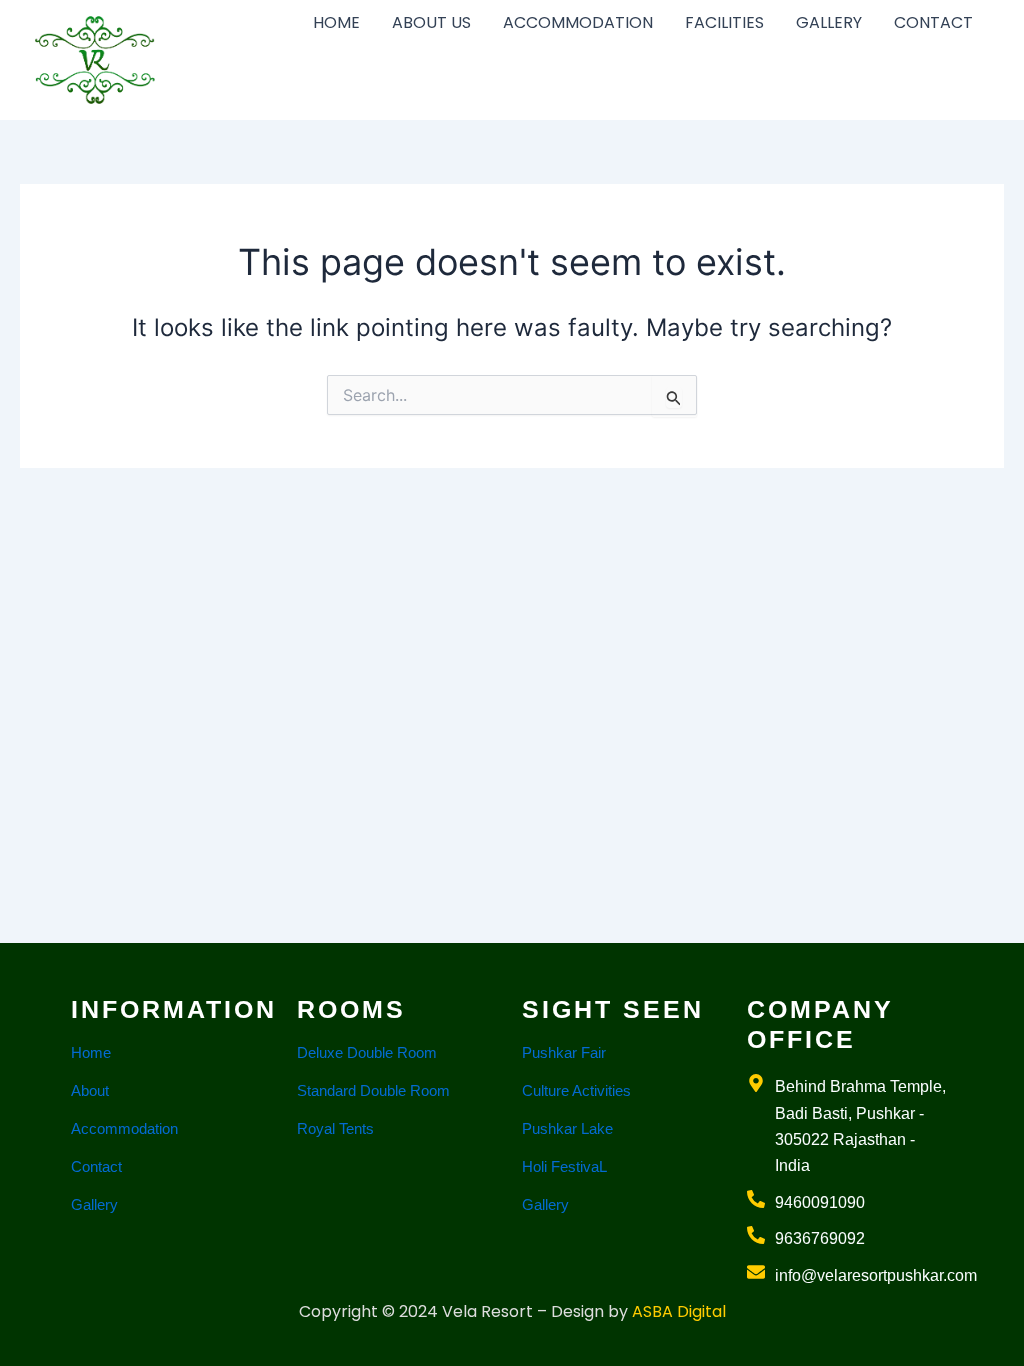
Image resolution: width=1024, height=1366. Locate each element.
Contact (96, 1166)
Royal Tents (335, 1128)
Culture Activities (576, 1090)
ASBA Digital (679, 1311)
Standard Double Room (373, 1090)
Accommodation (124, 1128)
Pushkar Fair (564, 1052)
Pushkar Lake (567, 1128)
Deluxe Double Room (367, 1052)
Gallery (94, 1204)
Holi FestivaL (564, 1166)
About (90, 1090)
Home (91, 1052)
